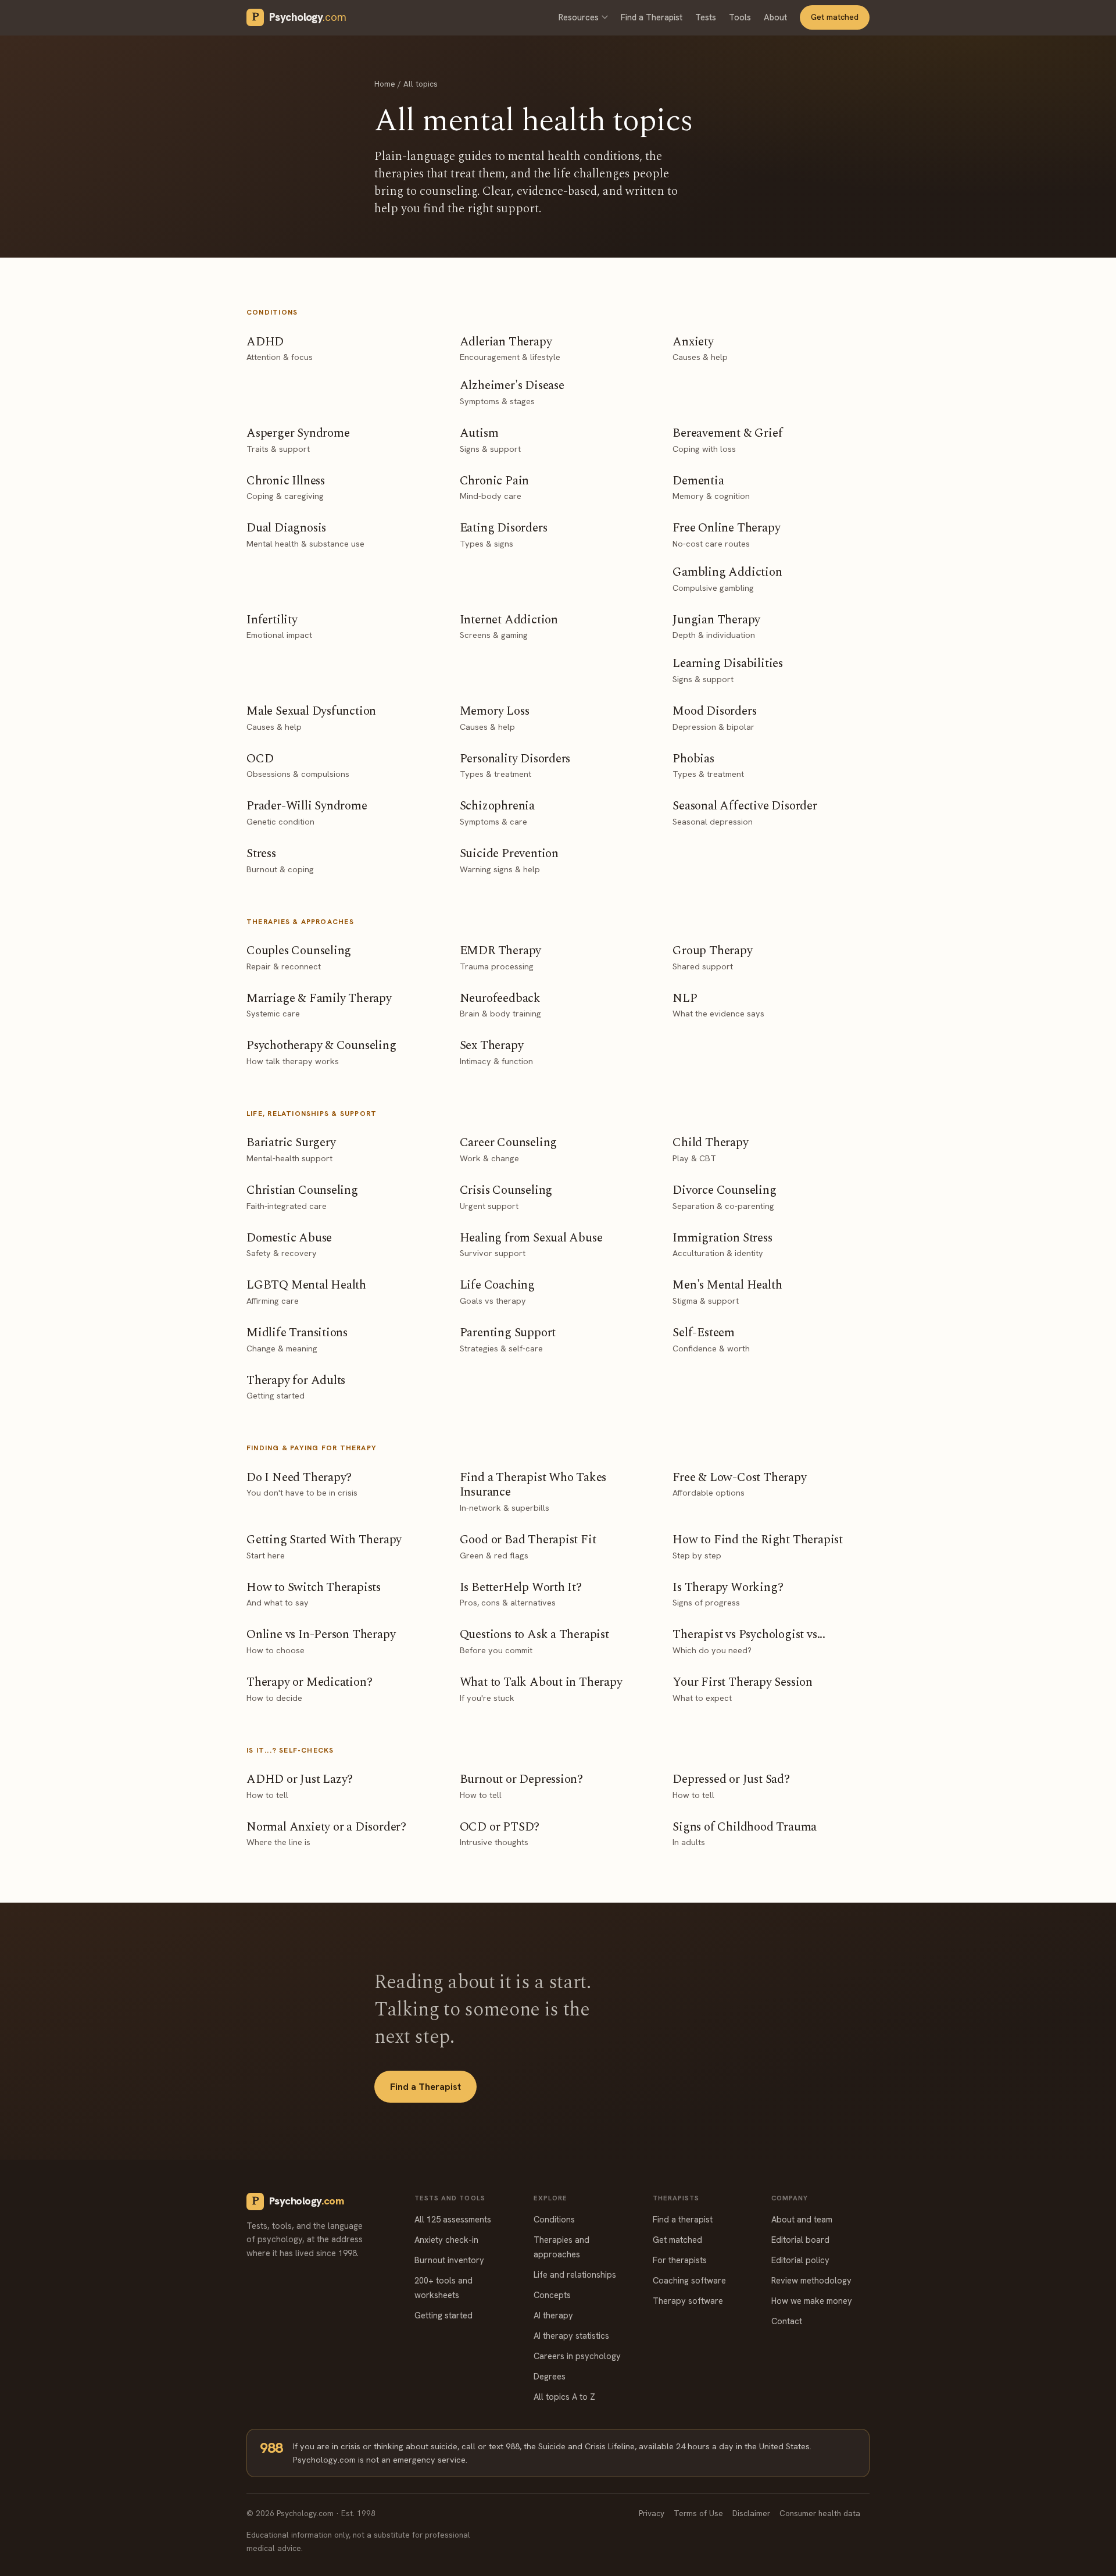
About (775, 17)
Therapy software (688, 2301)
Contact (787, 2321)
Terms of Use (698, 2513)
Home (385, 84)
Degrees (550, 2376)
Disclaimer (751, 2513)
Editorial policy (800, 2260)
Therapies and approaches (561, 2247)
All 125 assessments (453, 2219)
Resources (579, 17)
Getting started (443, 2315)
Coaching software (689, 2280)
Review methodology (811, 2280)
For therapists (680, 2260)
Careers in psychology (577, 2356)
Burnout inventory (449, 2260)
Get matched (835, 17)
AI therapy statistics (571, 2336)
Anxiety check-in (446, 2240)
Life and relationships (575, 2274)
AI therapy (553, 2315)
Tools (740, 17)
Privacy (652, 2513)
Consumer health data (820, 2513)
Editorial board (800, 2240)
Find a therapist (683, 2219)
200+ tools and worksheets (443, 2288)
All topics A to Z (564, 2397)
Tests (706, 17)
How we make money (812, 2301)
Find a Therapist (652, 17)
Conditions (554, 2219)
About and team (802, 2219)
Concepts (552, 2295)
